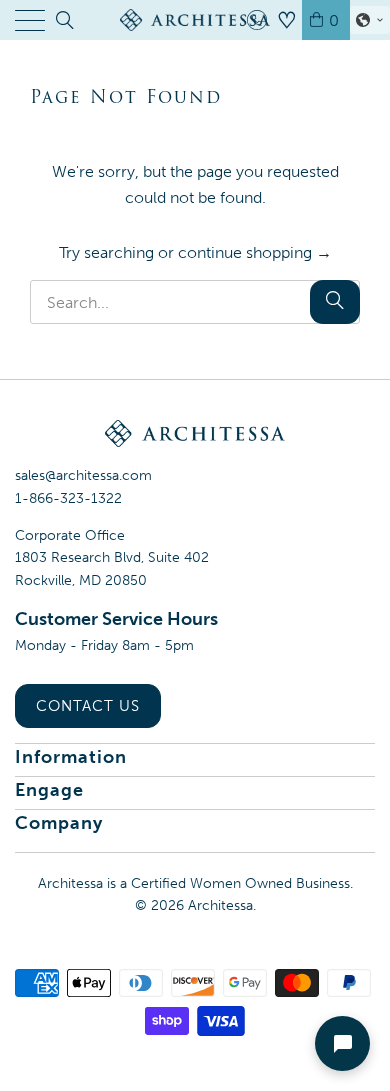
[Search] (63, 20)
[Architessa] (195, 20)
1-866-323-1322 (68, 498)
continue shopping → (255, 252)
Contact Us (88, 706)
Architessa (220, 905)
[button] (370, 20)
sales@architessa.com (83, 475)
